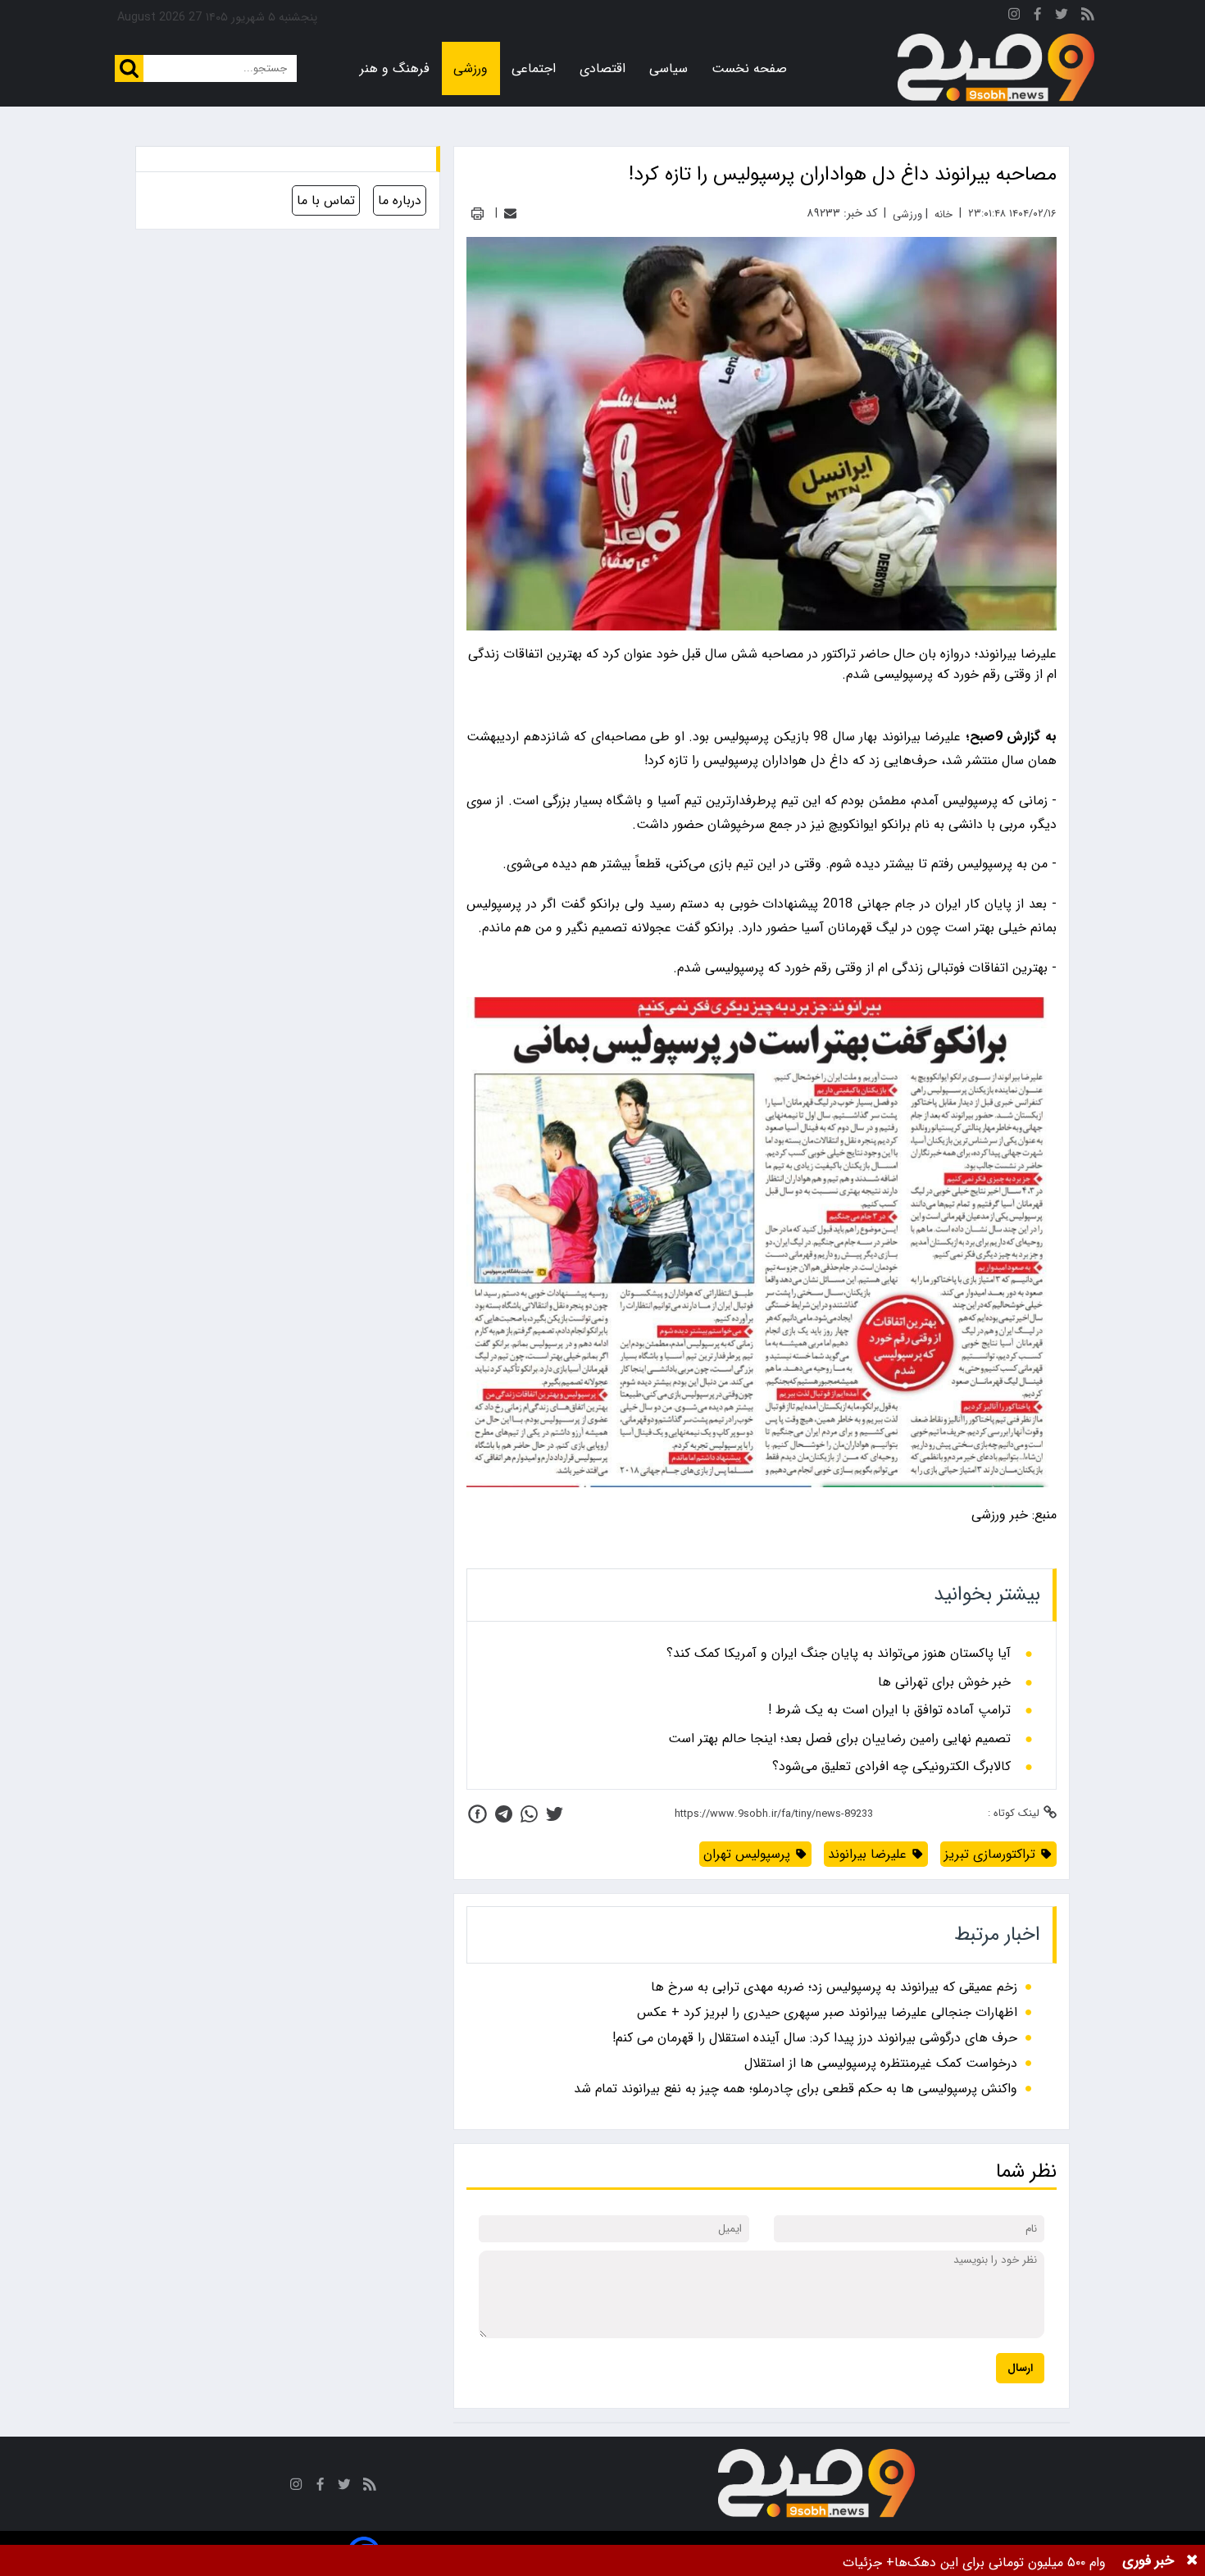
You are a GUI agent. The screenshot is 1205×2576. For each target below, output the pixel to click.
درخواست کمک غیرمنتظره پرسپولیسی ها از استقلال (881, 2063)
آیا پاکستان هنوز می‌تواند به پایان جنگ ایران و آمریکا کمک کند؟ (839, 1654)
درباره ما (400, 200)
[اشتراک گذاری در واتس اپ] (529, 1814)
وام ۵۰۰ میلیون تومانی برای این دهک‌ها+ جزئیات (974, 2562)
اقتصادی (602, 68)
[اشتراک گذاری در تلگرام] (504, 1814)
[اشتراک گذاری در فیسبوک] (477, 1814)
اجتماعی (534, 68)
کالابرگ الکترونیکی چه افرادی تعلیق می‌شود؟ (891, 1767)
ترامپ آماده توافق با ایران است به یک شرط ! (889, 1710)
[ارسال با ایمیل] (510, 214)
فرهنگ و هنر (395, 68)
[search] (129, 68)
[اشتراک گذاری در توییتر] (555, 1814)
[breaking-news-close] (1192, 2560)
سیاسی (668, 68)
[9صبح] (996, 68)
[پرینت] (477, 214)
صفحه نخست (749, 68)
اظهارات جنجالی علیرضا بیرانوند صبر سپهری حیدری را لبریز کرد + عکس (827, 2012)
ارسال (1020, 2368)
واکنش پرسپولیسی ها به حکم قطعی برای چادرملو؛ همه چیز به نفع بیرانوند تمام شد (796, 2089)
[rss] (1088, 17)
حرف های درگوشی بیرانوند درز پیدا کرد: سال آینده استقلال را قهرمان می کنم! (815, 2038)
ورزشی (471, 68)
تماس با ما (326, 200)
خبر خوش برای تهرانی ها (944, 1682)
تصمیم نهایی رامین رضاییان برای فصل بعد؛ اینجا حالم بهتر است (839, 1739)
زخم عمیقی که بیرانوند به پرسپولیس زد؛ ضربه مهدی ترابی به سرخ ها (834, 1987)
